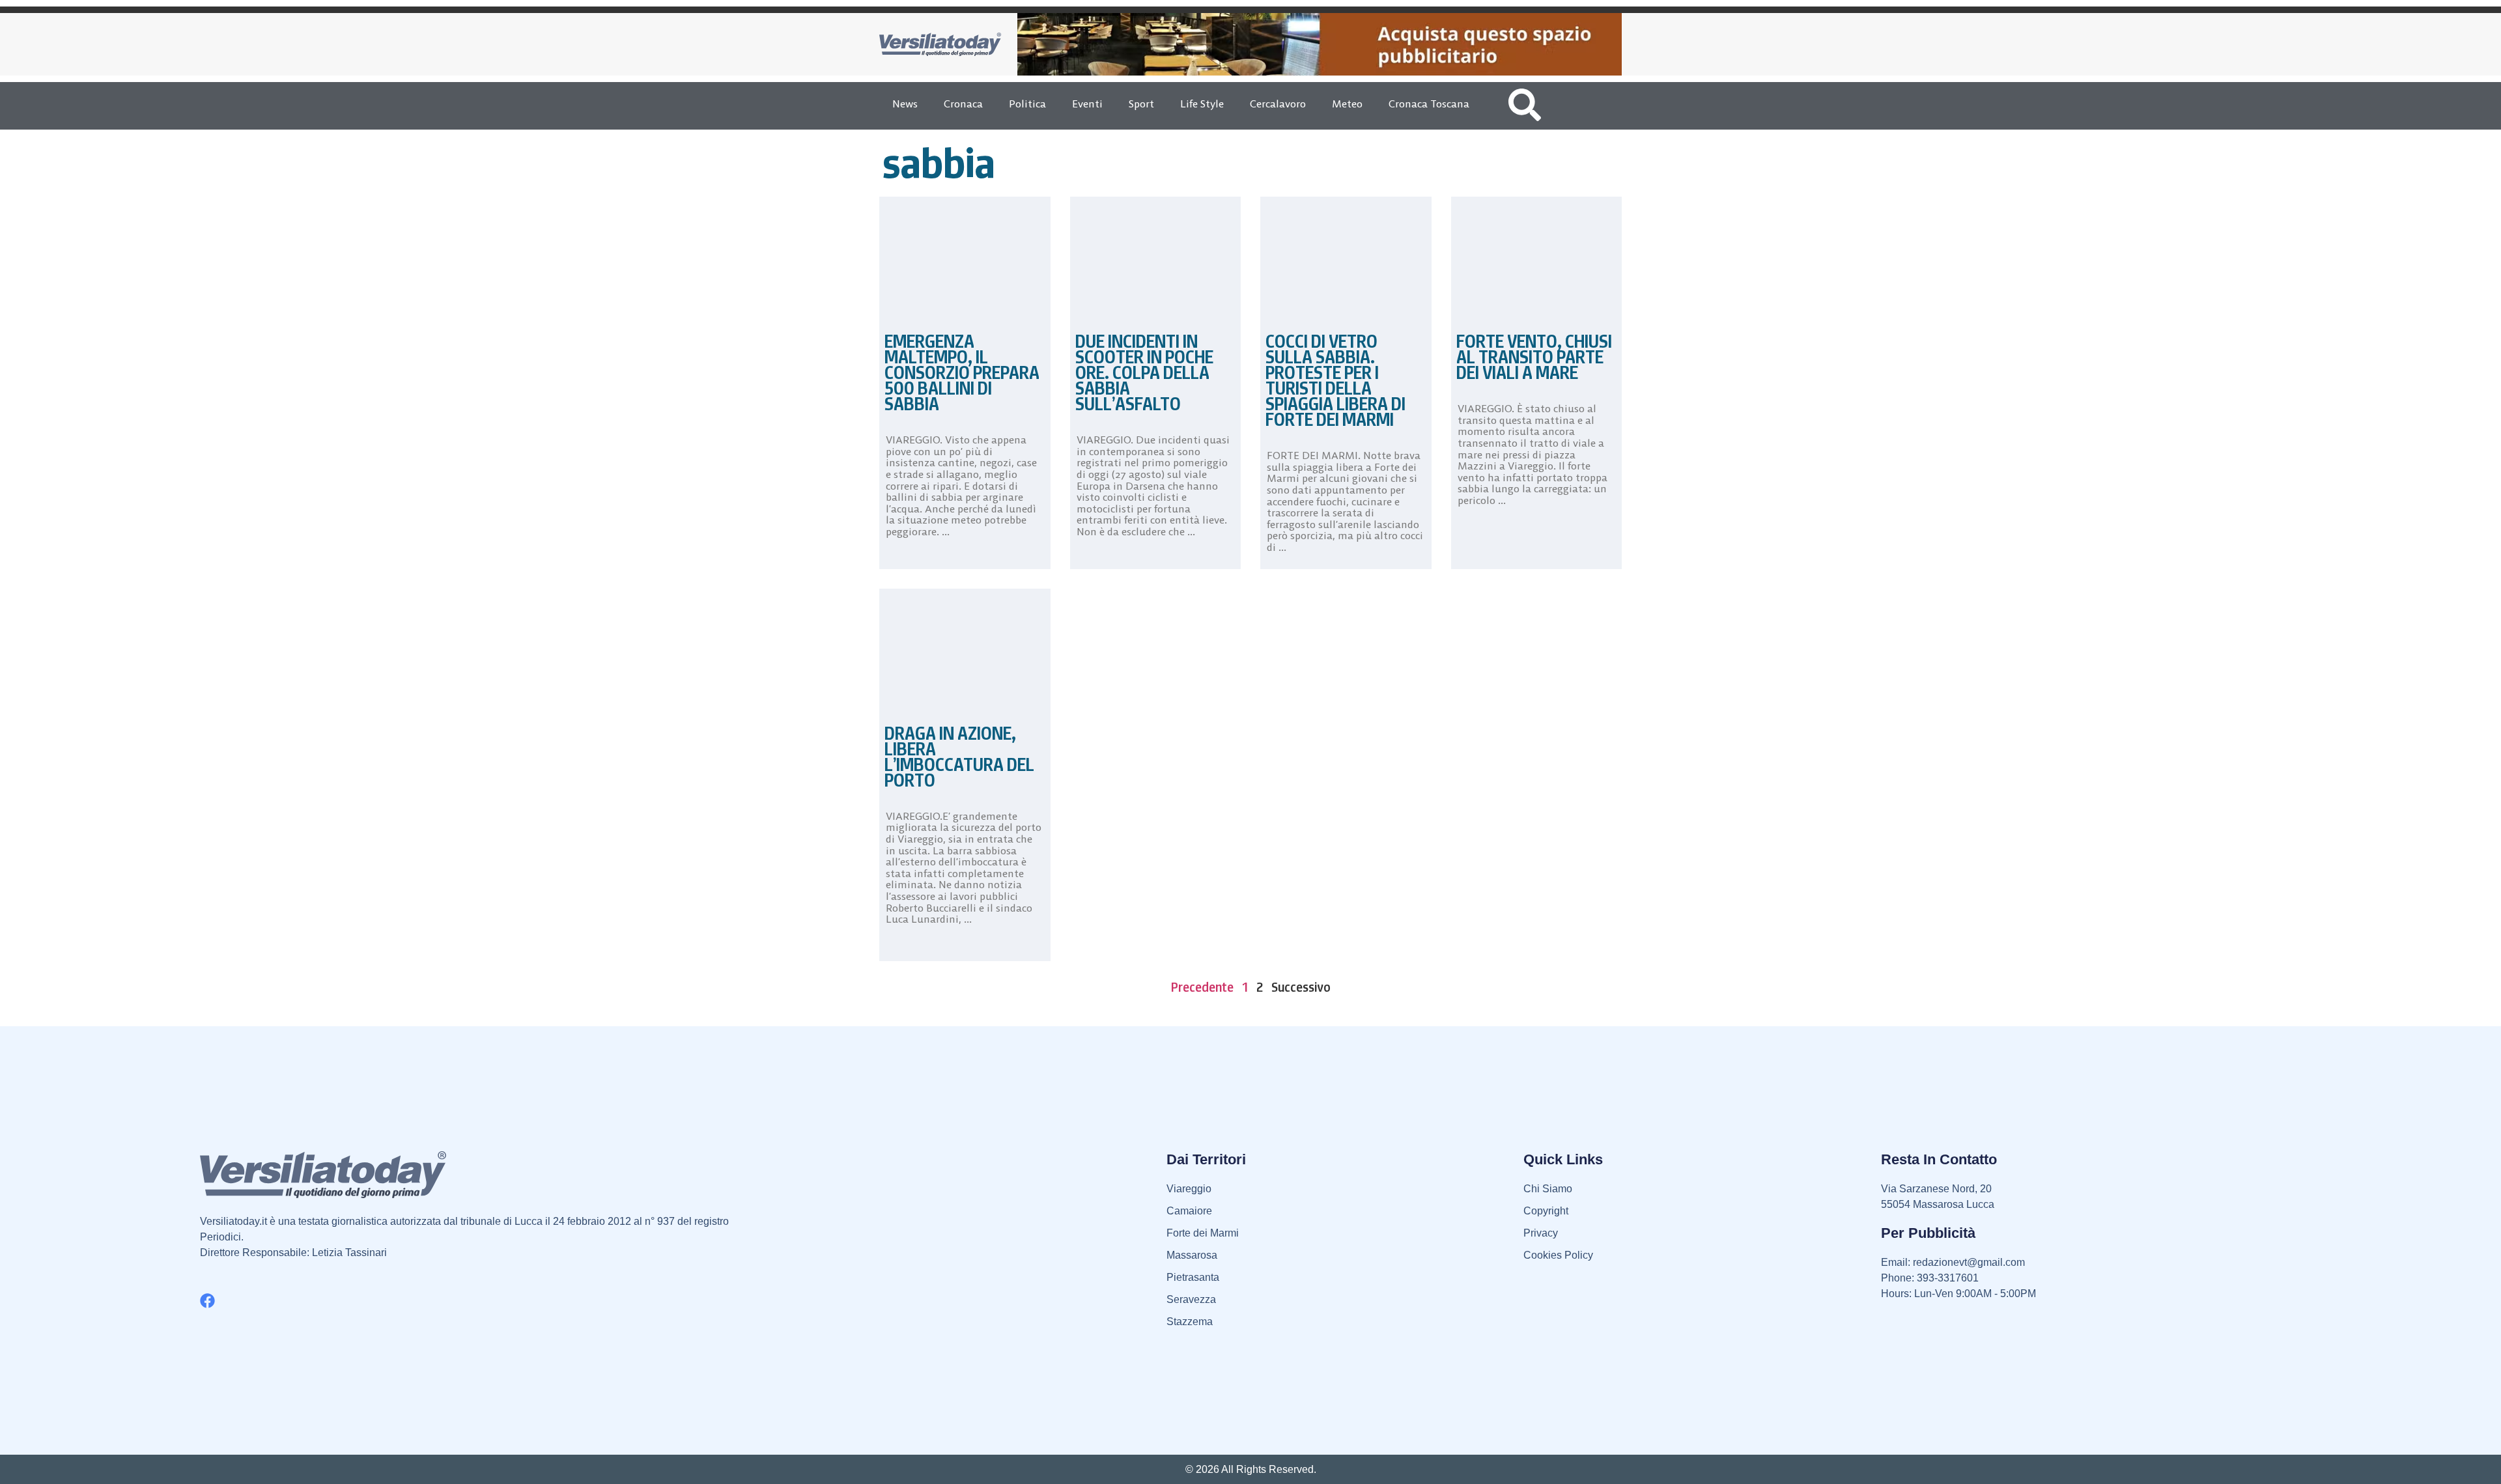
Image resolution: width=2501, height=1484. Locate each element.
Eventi (1087, 104)
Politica (1027, 104)
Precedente (1202, 987)
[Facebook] (207, 1301)
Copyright (1546, 1211)
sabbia (939, 163)
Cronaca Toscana (1429, 104)
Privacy (1541, 1233)
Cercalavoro (1278, 104)
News (905, 104)
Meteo (1347, 104)
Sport (1141, 104)
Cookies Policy (1558, 1255)
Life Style (1202, 104)
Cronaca (963, 104)
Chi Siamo (1548, 1189)
